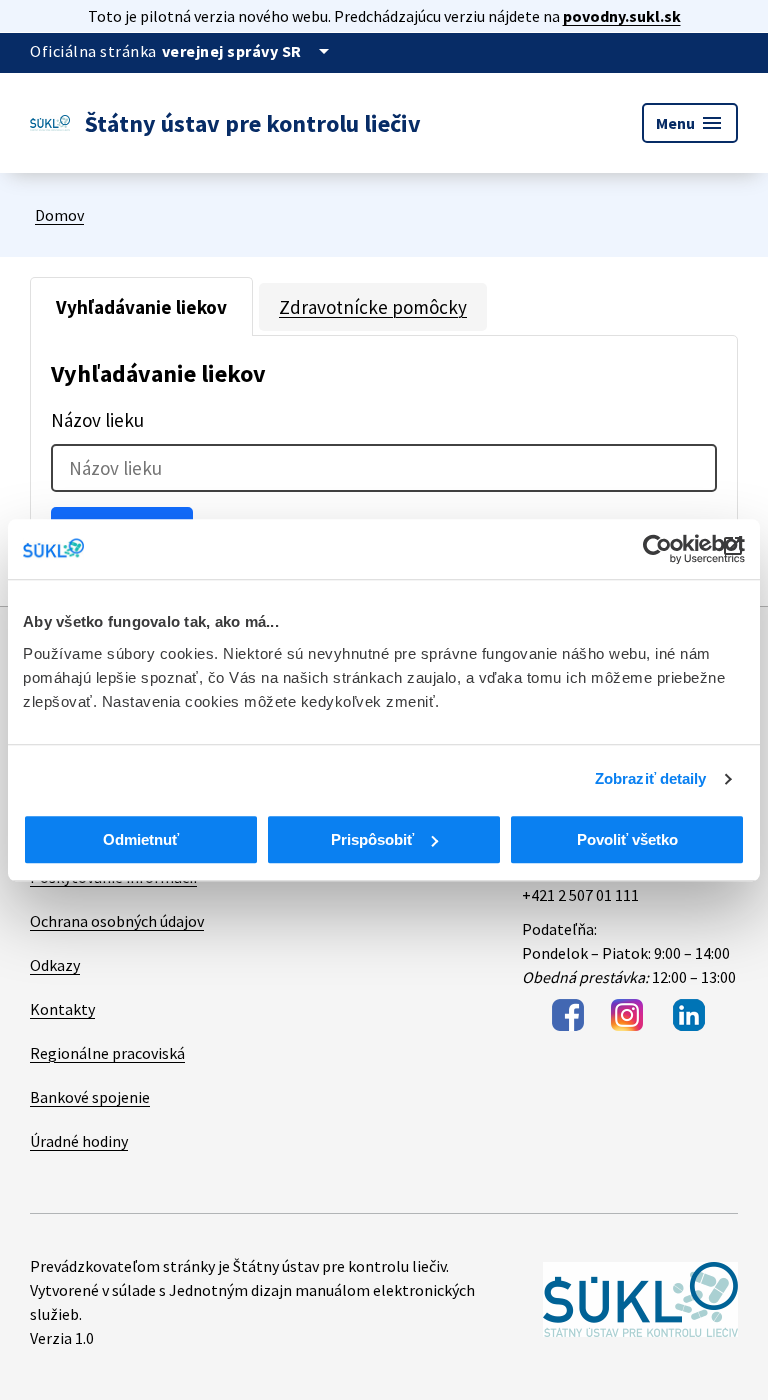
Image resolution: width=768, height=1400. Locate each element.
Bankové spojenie (90, 1097)
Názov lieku (97, 420)
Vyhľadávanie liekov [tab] (141, 307)
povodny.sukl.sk (622, 16)
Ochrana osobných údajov (117, 921)
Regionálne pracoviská (107, 1053)
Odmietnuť (141, 839)
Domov (59, 215)
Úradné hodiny (79, 1141)
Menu (690, 123)
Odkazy (55, 965)
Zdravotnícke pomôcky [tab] (373, 307)
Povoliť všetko (627, 839)
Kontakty (62, 1009)
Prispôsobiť (372, 839)
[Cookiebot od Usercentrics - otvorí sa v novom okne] (657, 549)
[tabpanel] (384, 455)
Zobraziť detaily (651, 778)
